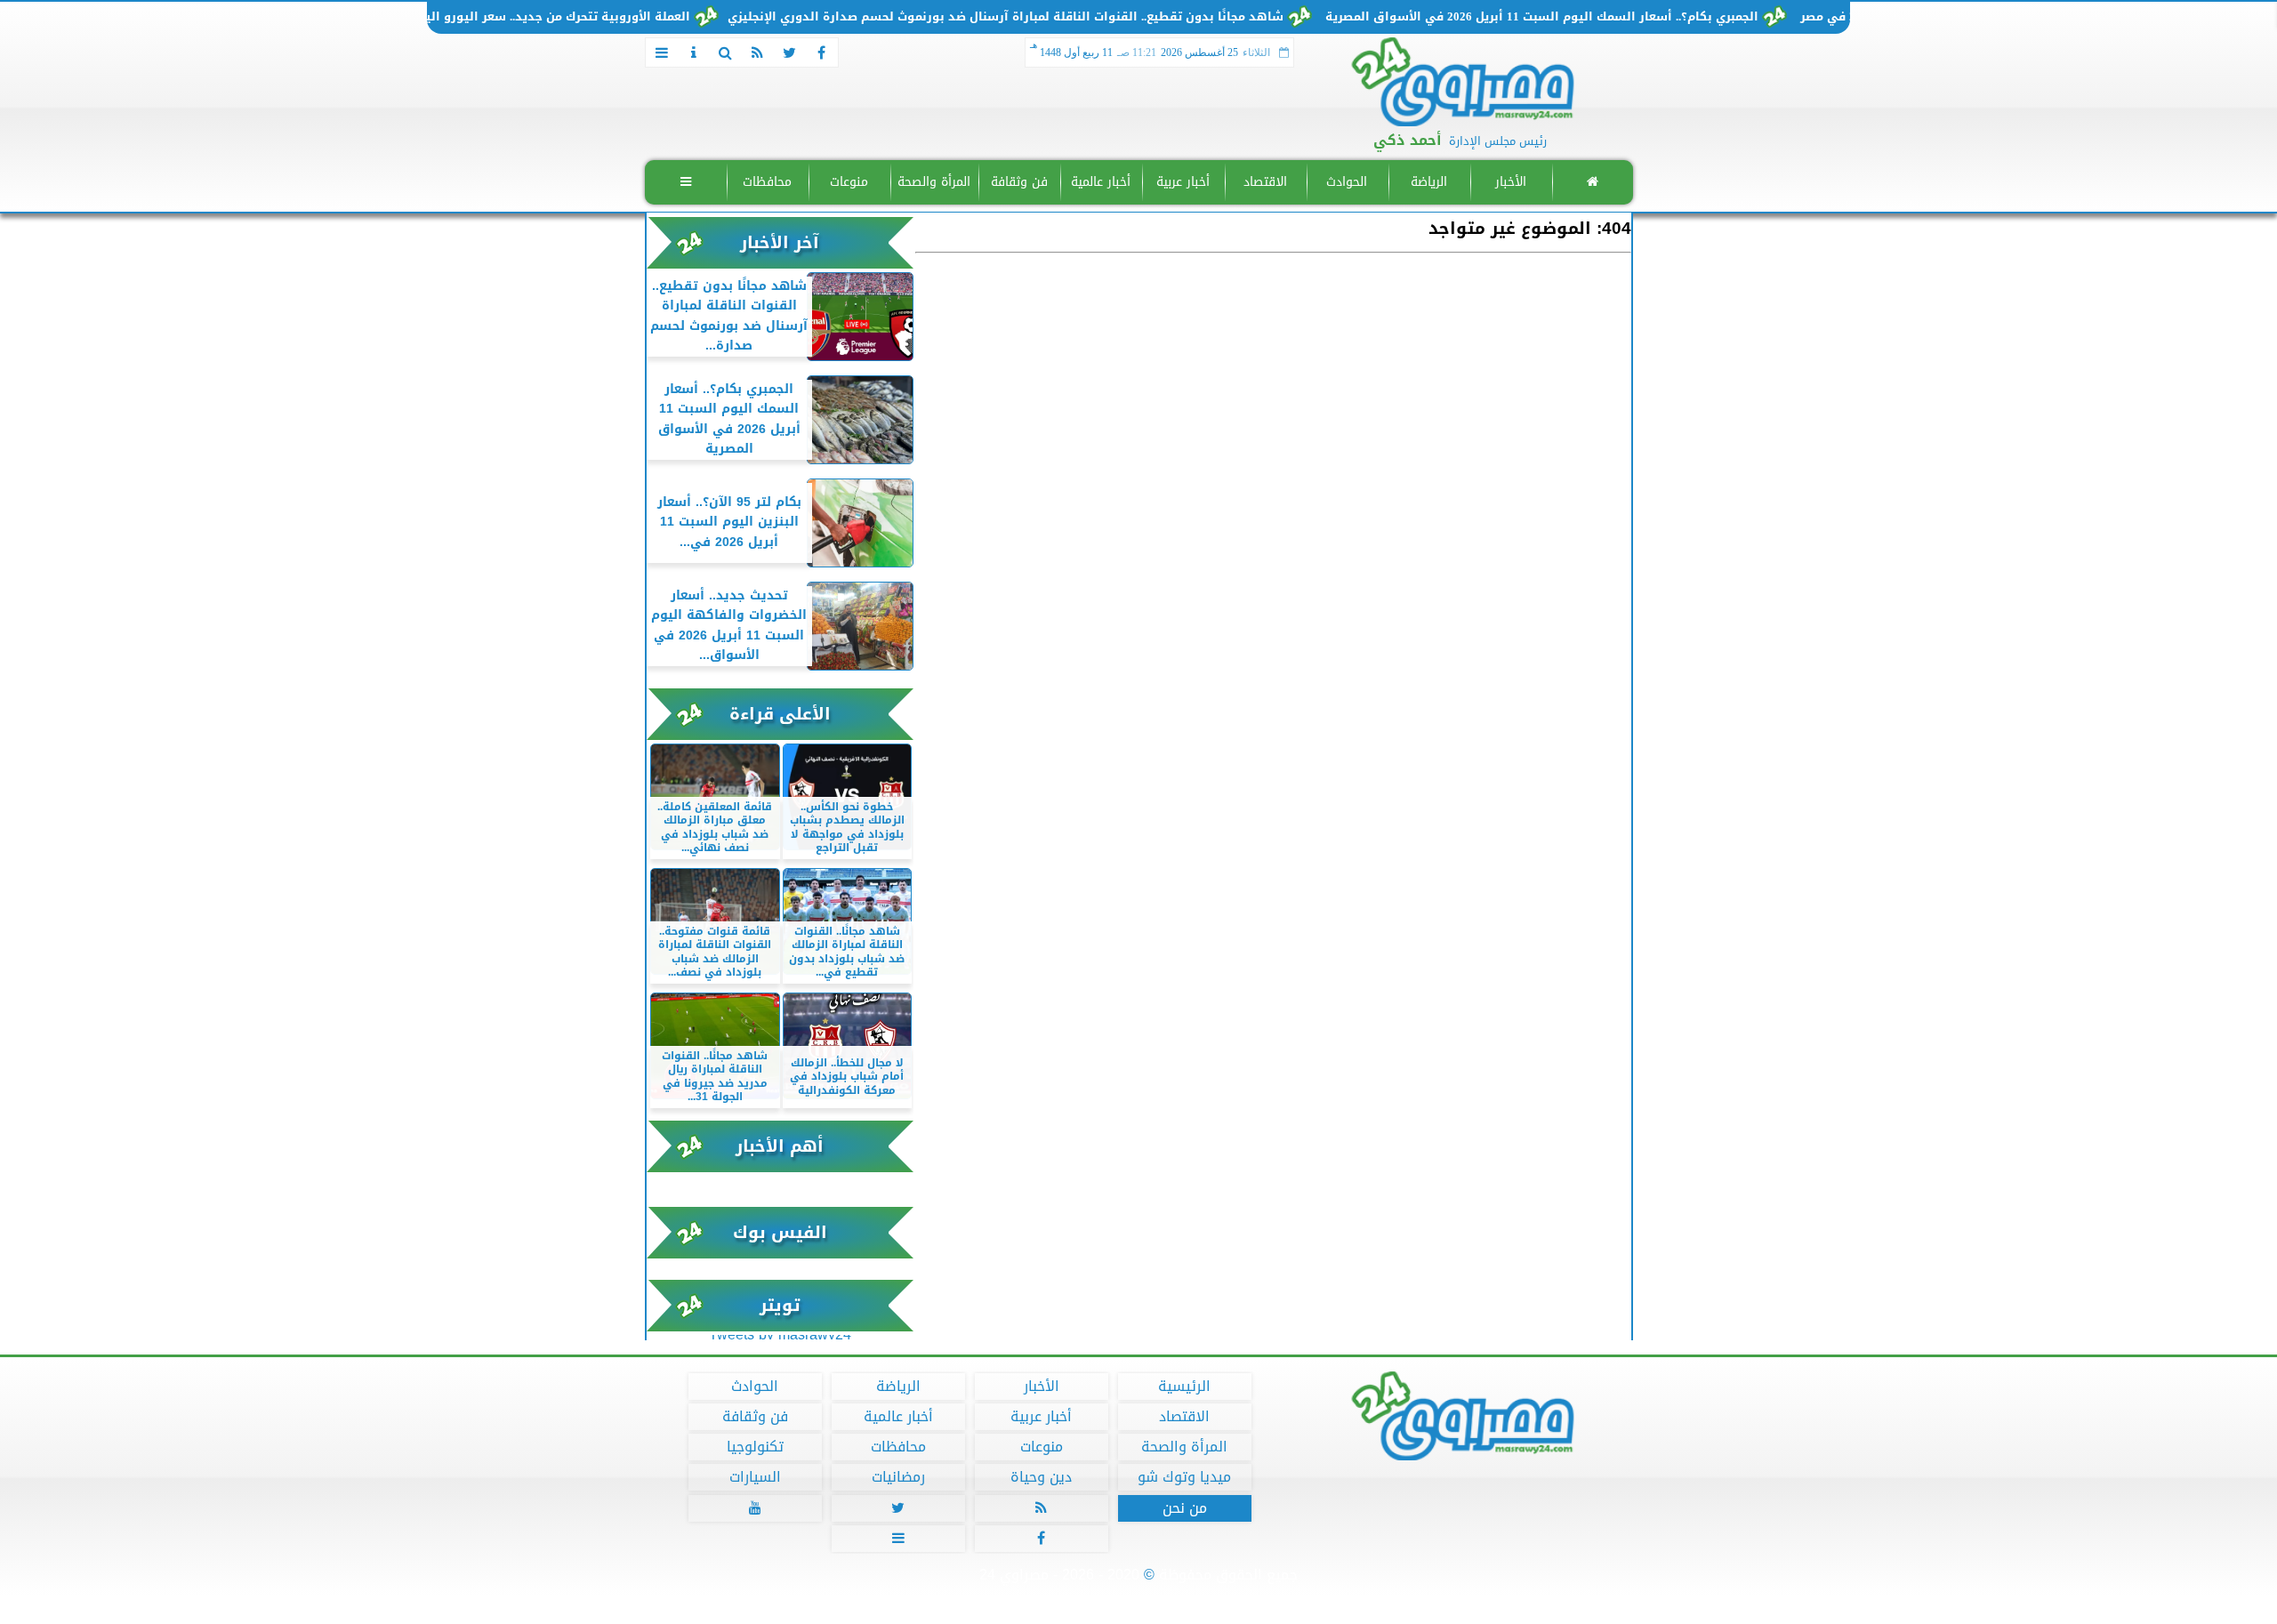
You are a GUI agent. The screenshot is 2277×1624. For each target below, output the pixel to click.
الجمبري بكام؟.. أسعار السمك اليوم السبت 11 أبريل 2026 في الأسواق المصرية (1592, 17)
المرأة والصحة (934, 182)
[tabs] (662, 52)
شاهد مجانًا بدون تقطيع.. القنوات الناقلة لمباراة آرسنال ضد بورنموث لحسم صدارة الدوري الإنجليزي (1055, 17)
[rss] (758, 52)
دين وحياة (1041, 1477)
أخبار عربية (1183, 182)
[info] (694, 52)
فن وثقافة (1018, 182)
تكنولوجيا (754, 1447)
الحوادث (1347, 182)
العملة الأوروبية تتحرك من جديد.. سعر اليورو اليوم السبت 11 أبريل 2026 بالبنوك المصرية (496, 17)
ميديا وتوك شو (1184, 1477)
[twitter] (790, 52)
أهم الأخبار (780, 1146)
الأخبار (1510, 182)
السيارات (754, 1477)
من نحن (1184, 1508)
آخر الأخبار (780, 242)
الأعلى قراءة (780, 714)
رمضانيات (897, 1477)
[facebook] (822, 52)
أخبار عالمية (1101, 182)
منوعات (849, 182)
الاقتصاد (1264, 182)
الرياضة (1428, 182)
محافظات (767, 182)
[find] (726, 52)
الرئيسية (1184, 1387)
